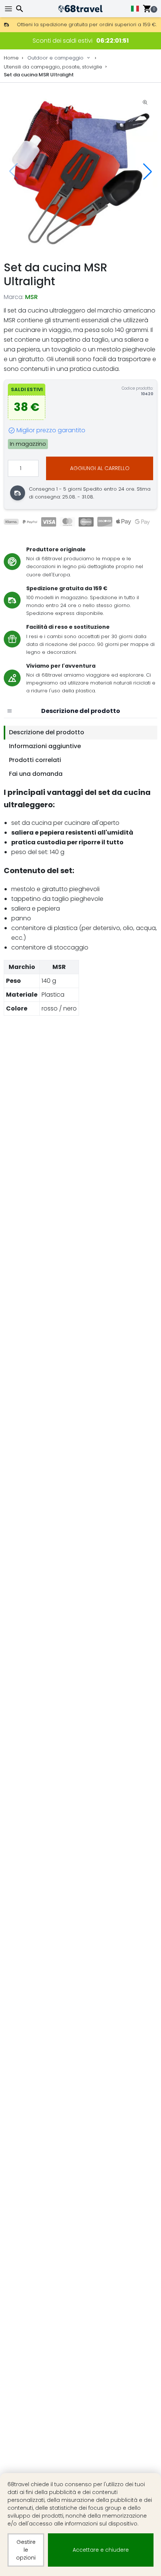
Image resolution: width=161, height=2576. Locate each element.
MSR (31, 297)
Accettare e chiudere (101, 2550)
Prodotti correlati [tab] (35, 760)
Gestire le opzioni (26, 2550)
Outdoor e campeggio (55, 58)
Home (11, 58)
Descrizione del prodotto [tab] (47, 732)
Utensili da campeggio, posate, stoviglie (53, 67)
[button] (148, 171)
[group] (80, 172)
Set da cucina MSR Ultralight (39, 75)
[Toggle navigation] (9, 9)
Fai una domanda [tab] (36, 774)
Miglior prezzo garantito (51, 430)
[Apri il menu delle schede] (9, 711)
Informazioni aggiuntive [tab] (45, 746)
